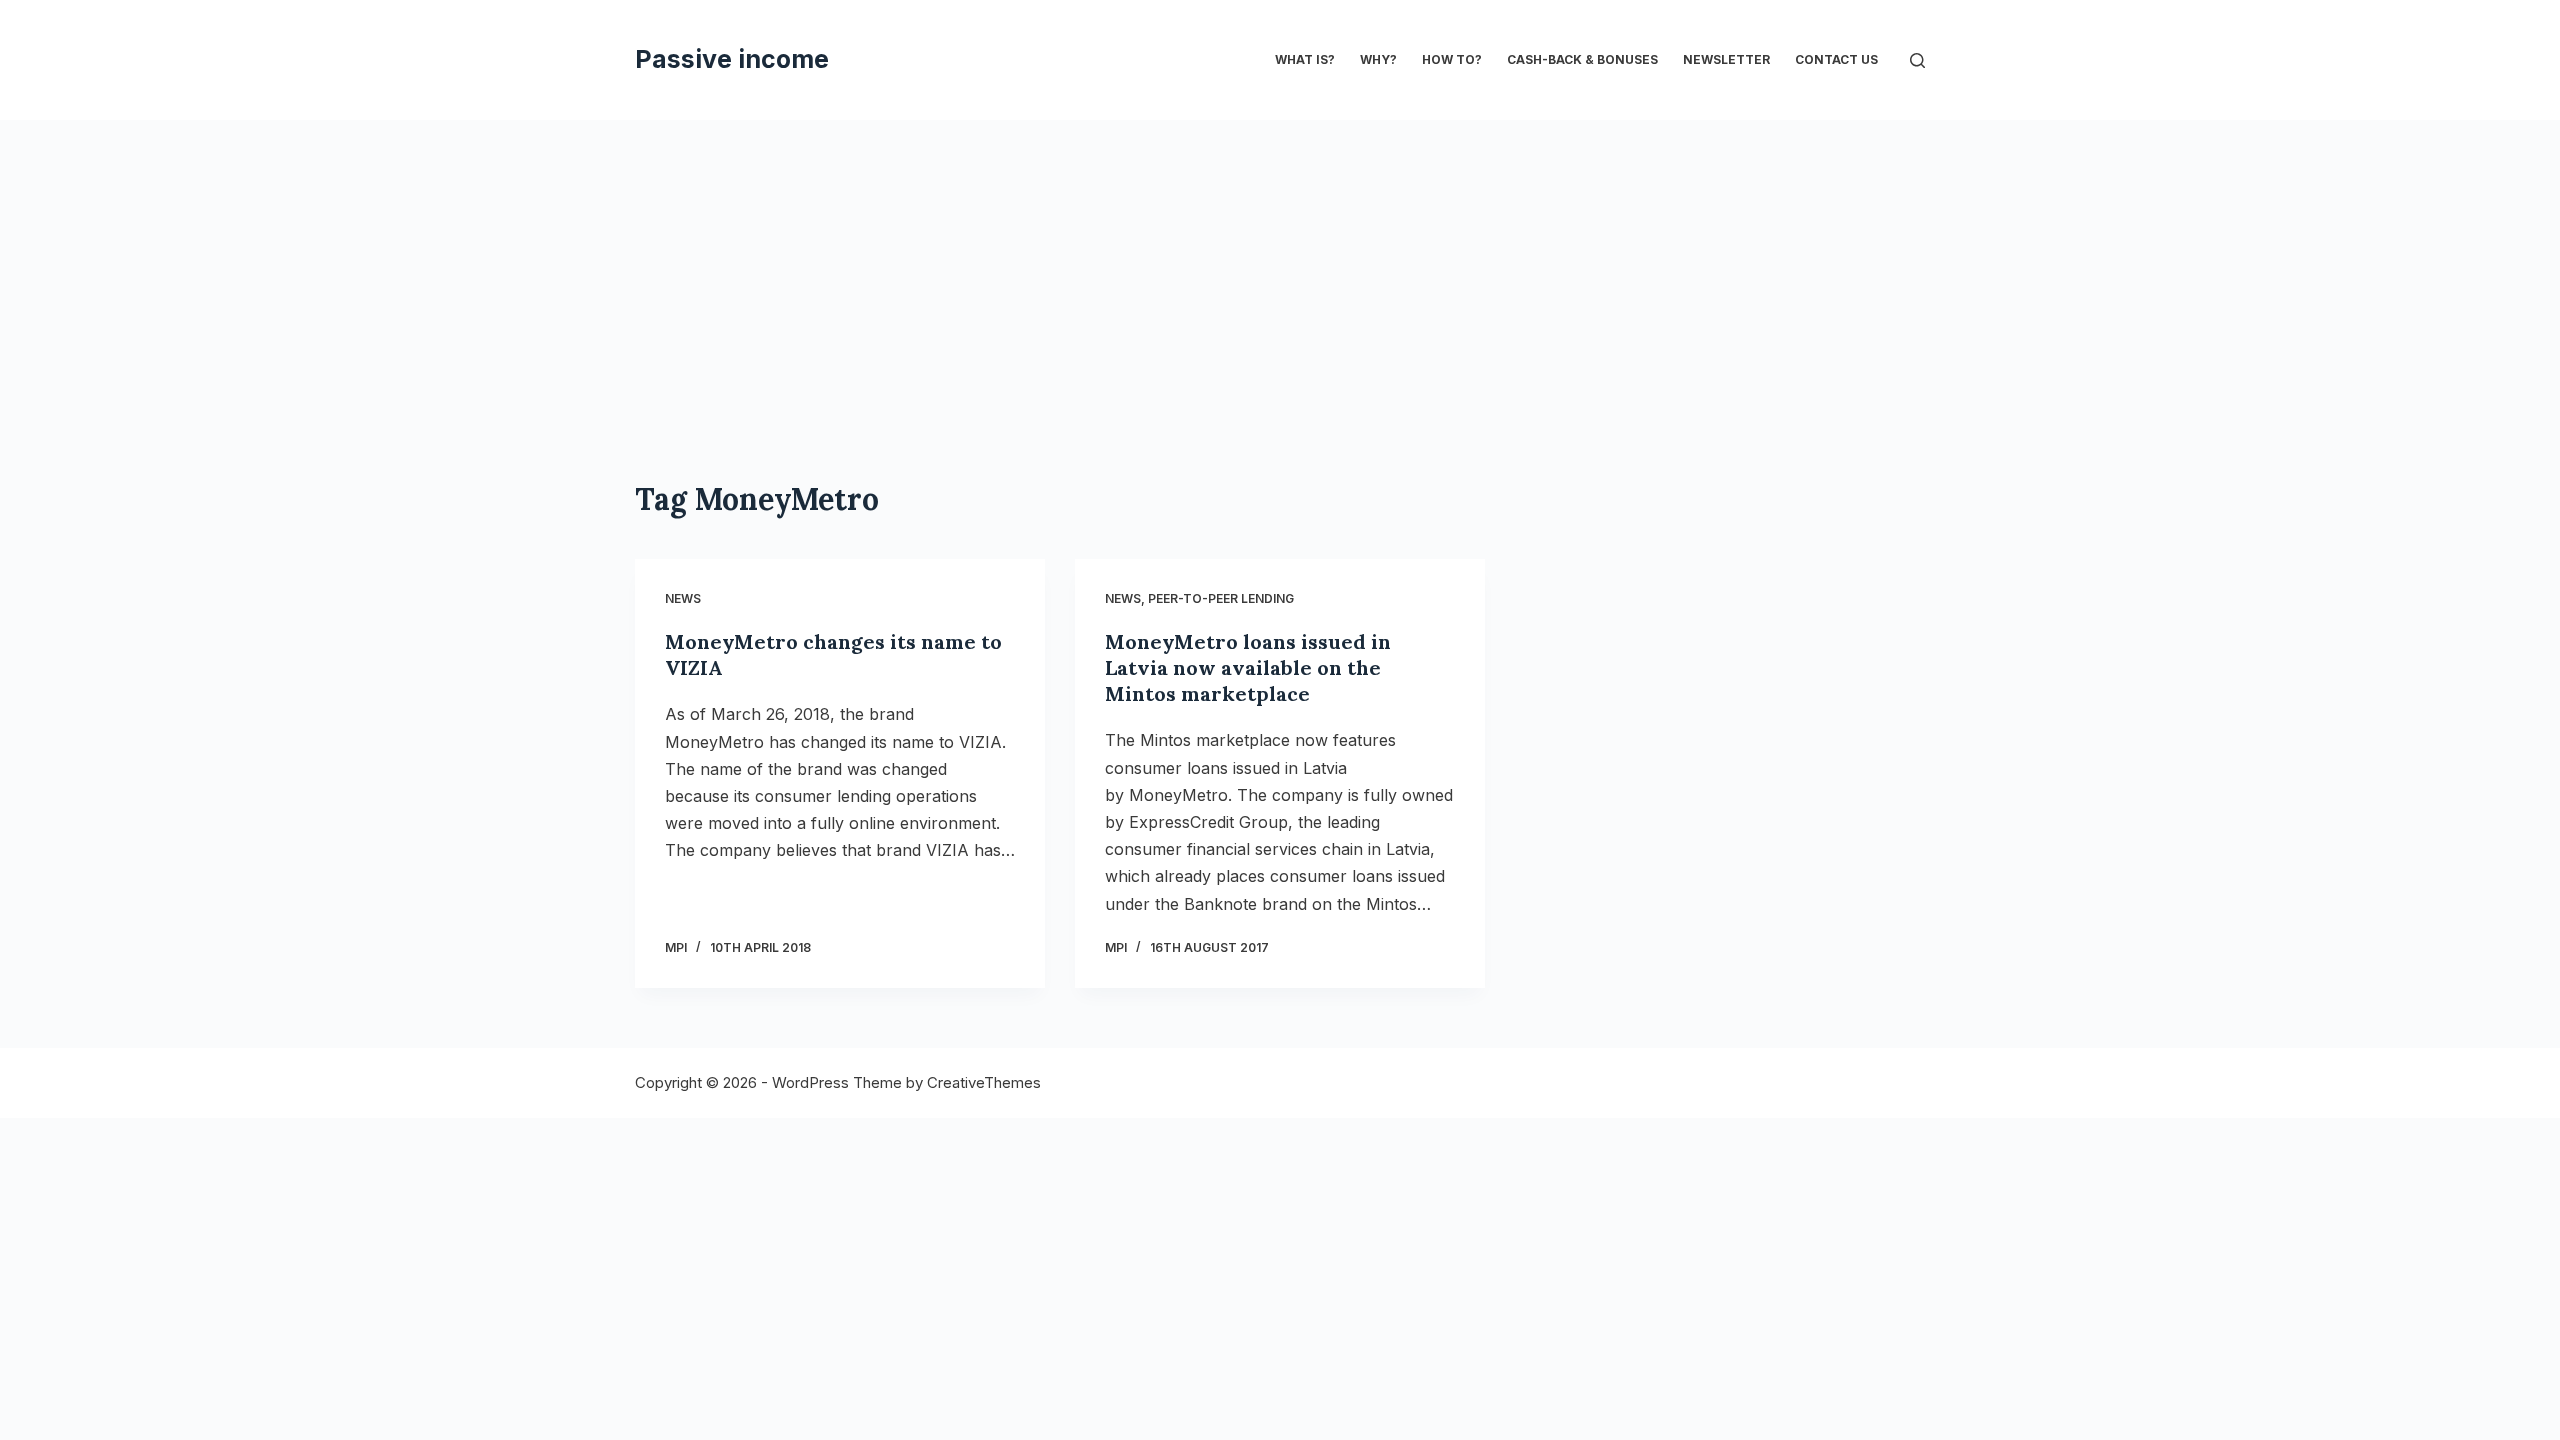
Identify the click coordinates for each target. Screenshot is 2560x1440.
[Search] (1917, 60)
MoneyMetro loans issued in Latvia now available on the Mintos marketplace (1248, 667)
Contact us (1836, 59)
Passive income (732, 59)
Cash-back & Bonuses (1582, 59)
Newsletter (1726, 59)
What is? (1305, 59)
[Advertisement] (1280, 270)
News (683, 598)
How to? (1452, 59)
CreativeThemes (984, 1082)
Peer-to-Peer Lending (1221, 598)
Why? (1378, 59)
